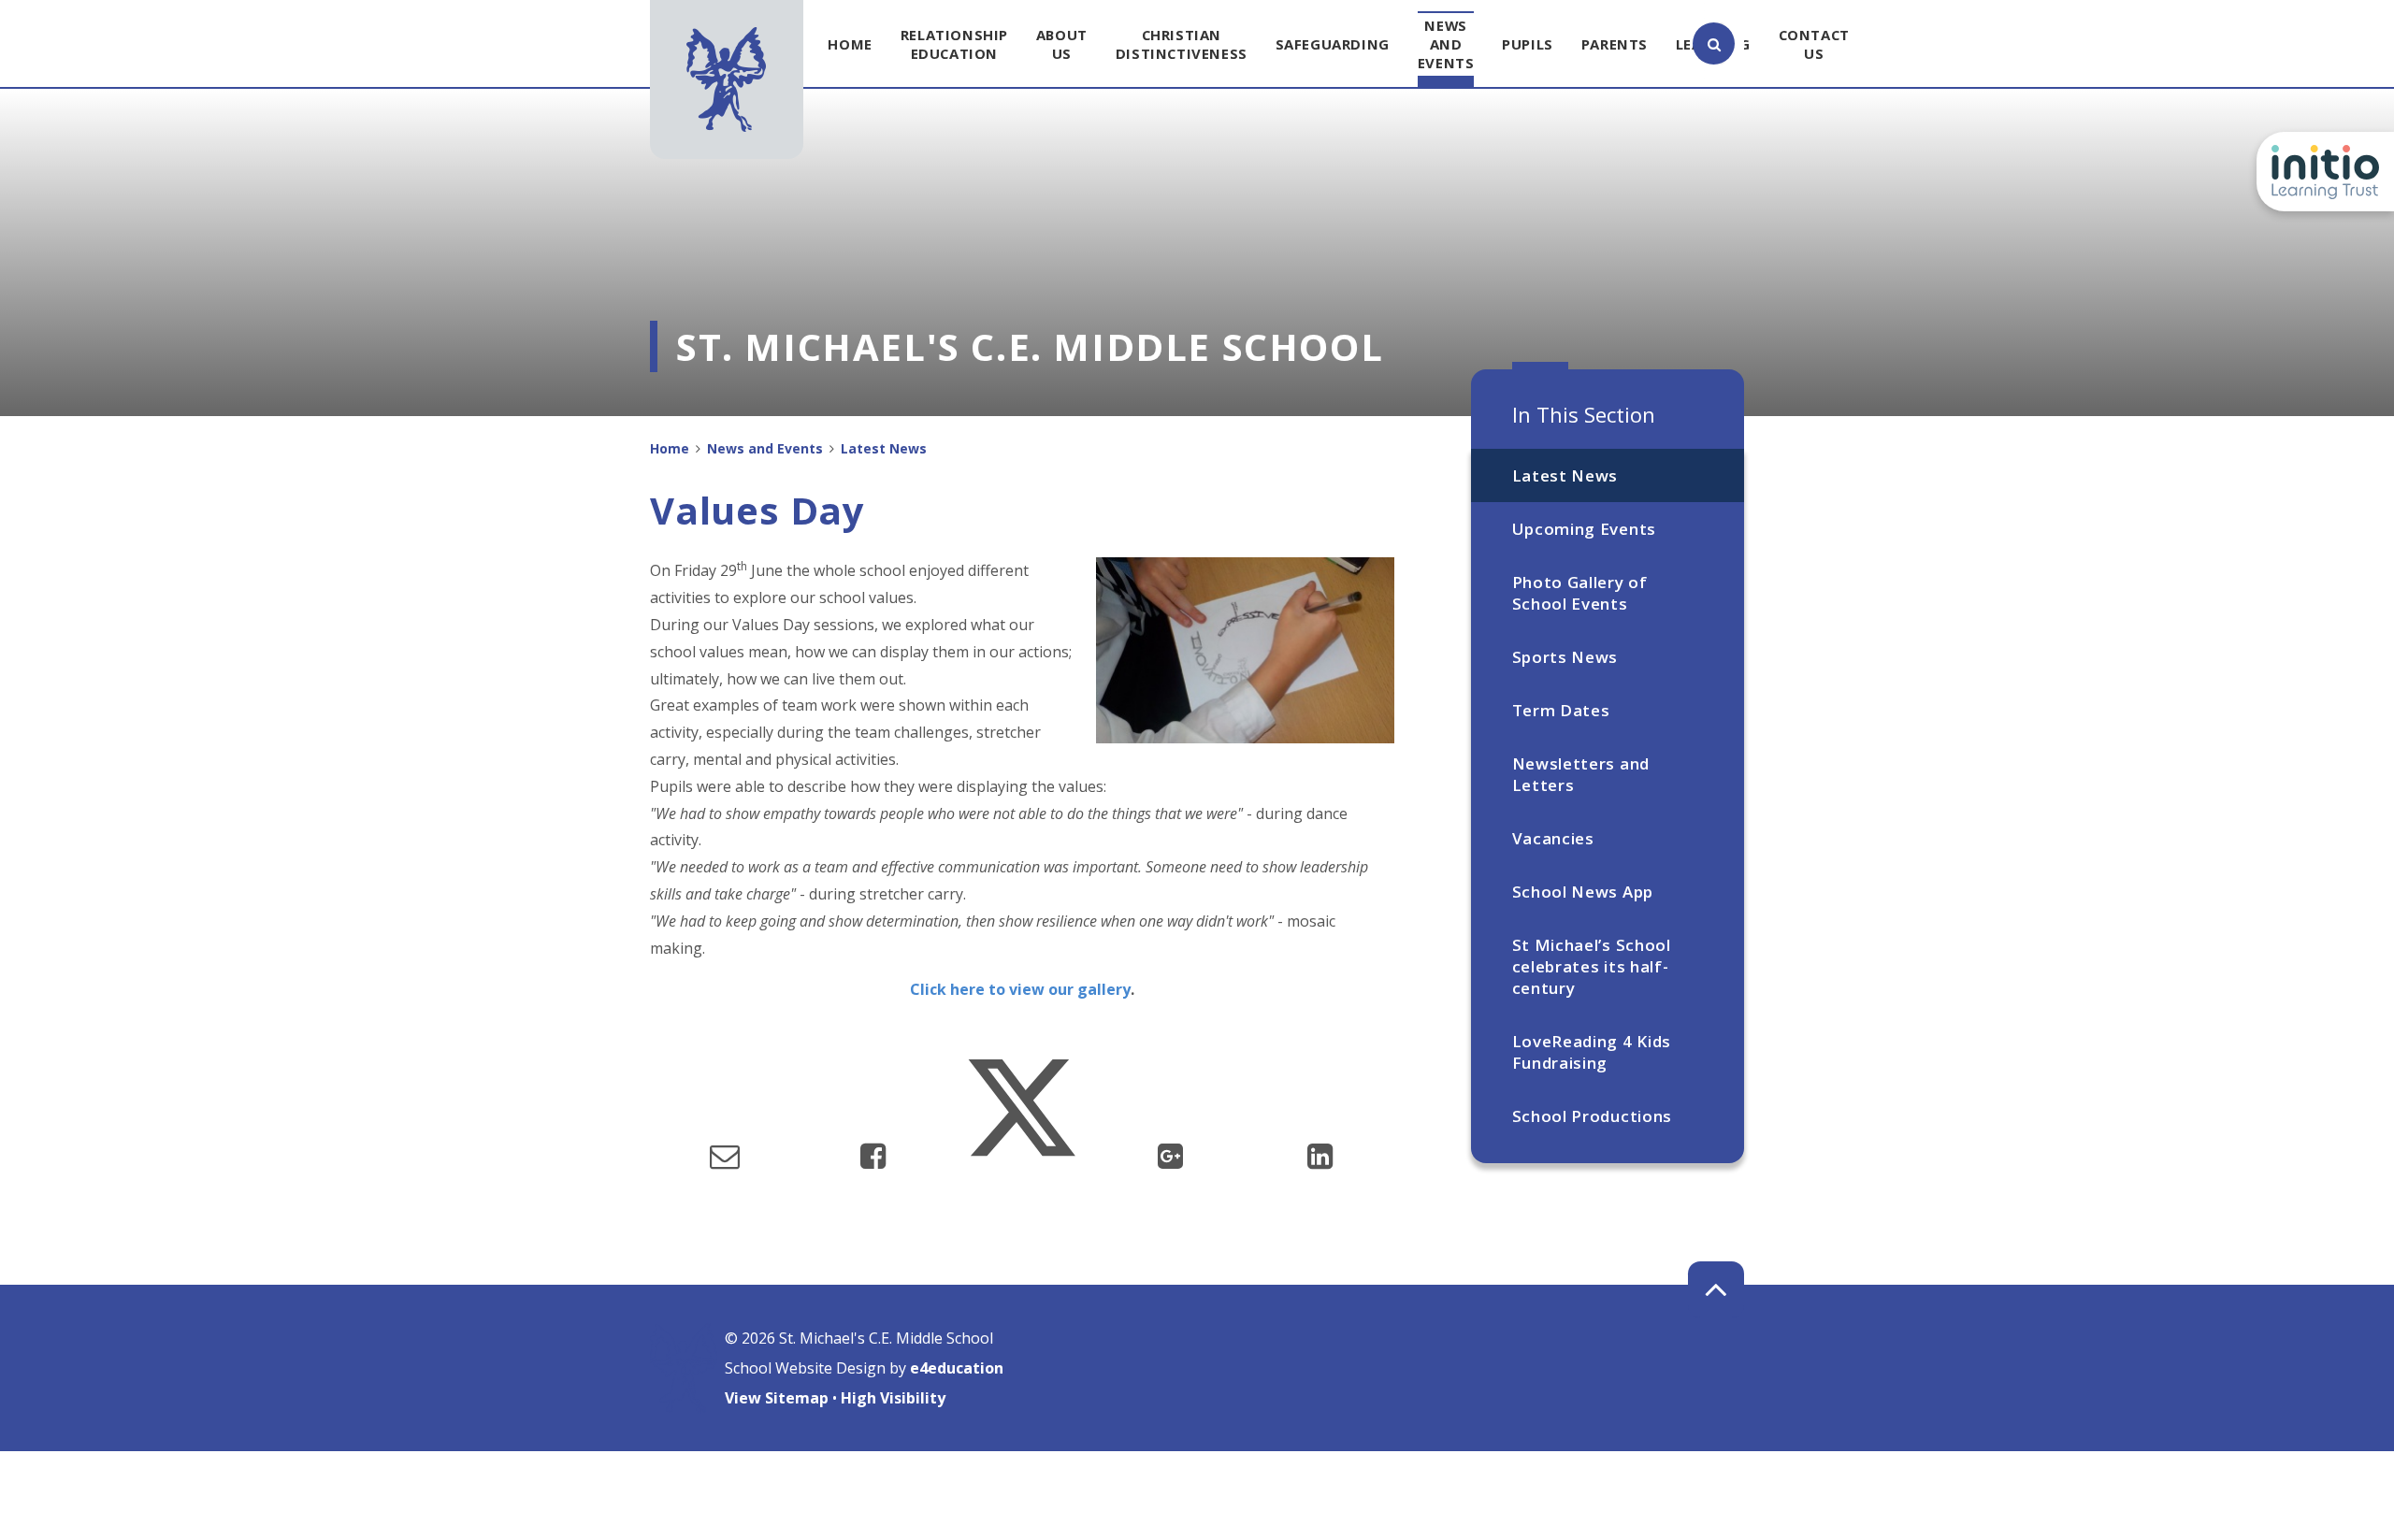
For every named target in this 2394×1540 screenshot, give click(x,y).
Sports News (1565, 657)
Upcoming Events (1584, 529)
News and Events (765, 448)
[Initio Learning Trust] (2325, 172)
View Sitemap (777, 1398)
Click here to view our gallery (1020, 989)
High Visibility (893, 1398)
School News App (1583, 892)
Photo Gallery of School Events (1580, 593)
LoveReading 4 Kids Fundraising (1592, 1052)
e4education (957, 1368)
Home (670, 448)
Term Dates (1561, 710)
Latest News (1565, 475)
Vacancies (1553, 838)
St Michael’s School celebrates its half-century (1592, 966)
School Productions (1592, 1116)
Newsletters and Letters (1581, 774)
